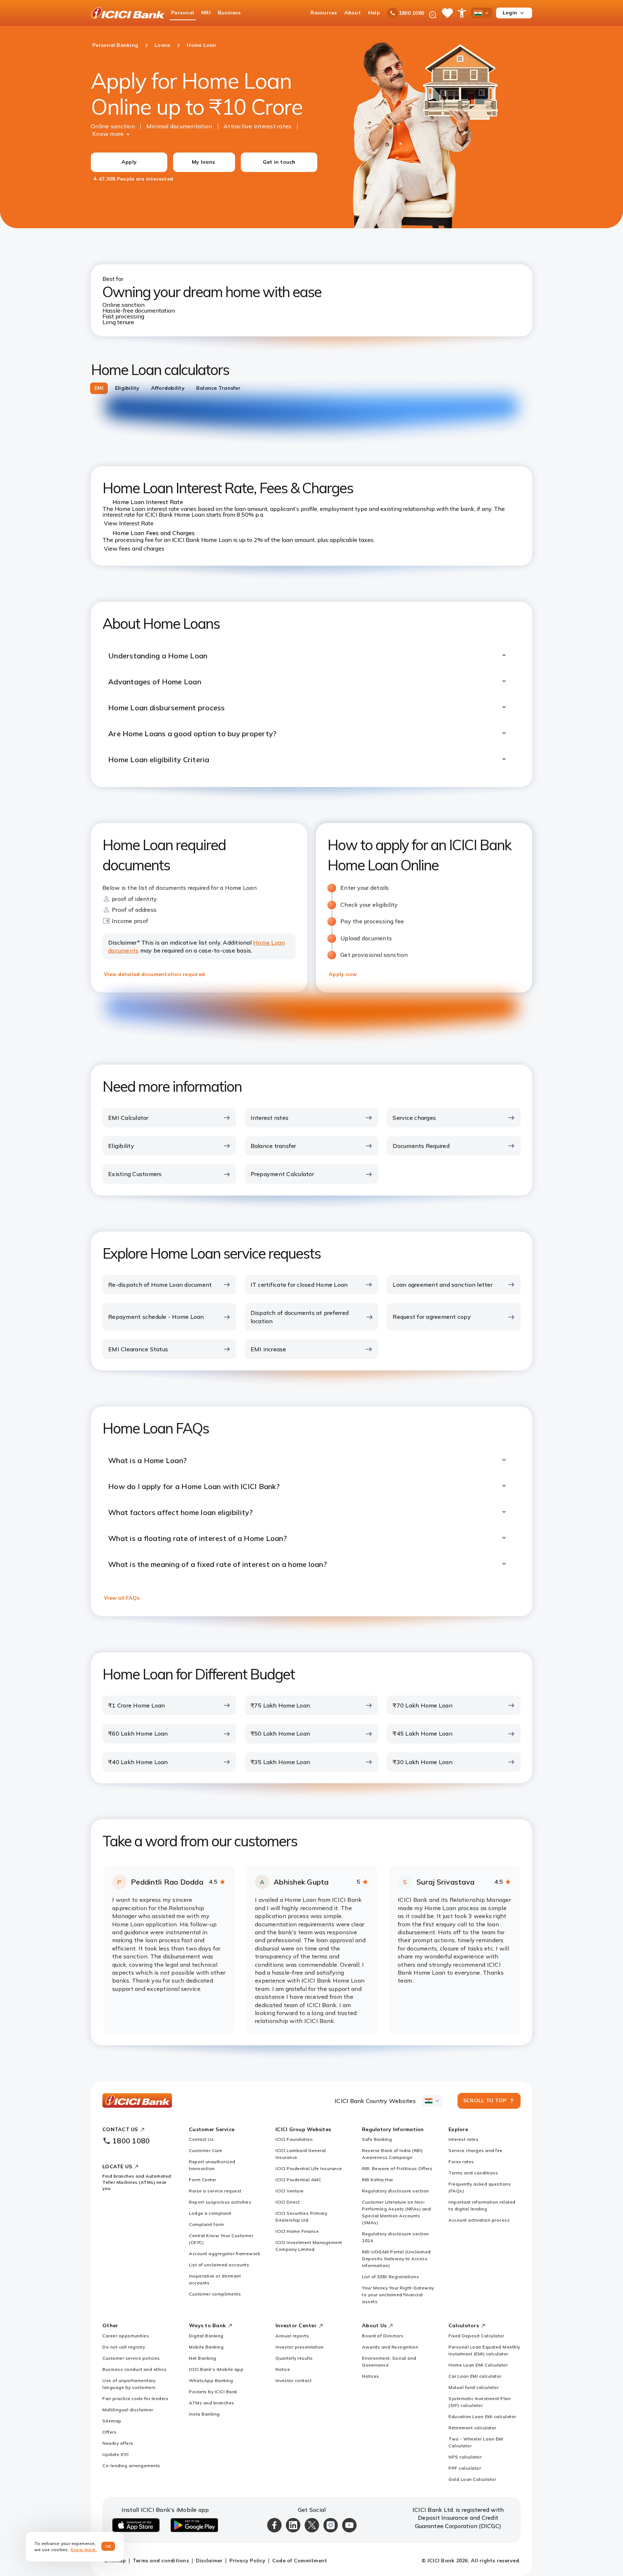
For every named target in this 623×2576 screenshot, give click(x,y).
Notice (283, 2369)
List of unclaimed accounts (219, 2265)
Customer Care (206, 2150)
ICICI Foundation (294, 2139)
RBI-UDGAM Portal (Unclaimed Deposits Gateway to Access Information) (396, 2259)
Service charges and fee (476, 2150)
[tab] (99, 388)
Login (510, 13)
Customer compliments (215, 2294)
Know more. (84, 2550)
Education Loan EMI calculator (482, 2416)
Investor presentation (300, 2347)
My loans (203, 162)
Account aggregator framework (224, 2254)
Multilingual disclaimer (128, 2410)
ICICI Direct (288, 2202)
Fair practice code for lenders (135, 2398)
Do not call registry (124, 2347)
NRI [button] (206, 13)
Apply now (343, 974)
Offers (109, 2432)
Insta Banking (204, 2414)
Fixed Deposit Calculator (476, 2336)
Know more (108, 134)
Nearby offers (118, 2443)
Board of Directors (383, 2336)
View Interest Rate (129, 523)
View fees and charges (134, 548)
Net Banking (203, 2358)
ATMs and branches (212, 2403)
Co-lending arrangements (131, 2465)
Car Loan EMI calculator (475, 2376)
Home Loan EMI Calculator (478, 2365)
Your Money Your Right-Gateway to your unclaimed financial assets (398, 2295)
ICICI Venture (290, 2191)
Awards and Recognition (390, 2347)
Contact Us (201, 2139)
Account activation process (479, 2220)
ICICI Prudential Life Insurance (309, 2168)
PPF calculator (465, 2468)
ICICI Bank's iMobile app (216, 2369)
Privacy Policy (247, 2560)
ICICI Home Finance (297, 2231)
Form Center (203, 2180)
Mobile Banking (206, 2347)
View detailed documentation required (154, 974)
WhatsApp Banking (211, 2380)
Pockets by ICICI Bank (213, 2392)
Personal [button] (183, 13)
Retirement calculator (472, 2428)
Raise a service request (215, 2191)
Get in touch (279, 162)
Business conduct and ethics (135, 2369)
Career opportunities (126, 2336)
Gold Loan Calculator (472, 2479)
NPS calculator (465, 2457)
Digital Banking (206, 2336)
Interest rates (463, 2139)
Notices (371, 2376)
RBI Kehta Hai (377, 2180)
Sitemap (112, 2421)
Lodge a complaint (210, 2213)
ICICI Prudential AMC (298, 2180)
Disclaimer (209, 2560)
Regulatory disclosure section (396, 2191)
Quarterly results (294, 2358)
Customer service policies (131, 2358)
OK (108, 2546)
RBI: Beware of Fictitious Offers (397, 2168)
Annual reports (292, 2336)
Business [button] (229, 13)
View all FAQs (122, 1598)
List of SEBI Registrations (390, 2277)
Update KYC (116, 2454)
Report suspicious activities (220, 2202)
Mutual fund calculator (474, 2387)
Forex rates (461, 2162)
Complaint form (206, 2224)
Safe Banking (377, 2139)
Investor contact (293, 2380)
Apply (129, 162)
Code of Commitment (300, 2560)
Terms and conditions (473, 2173)
